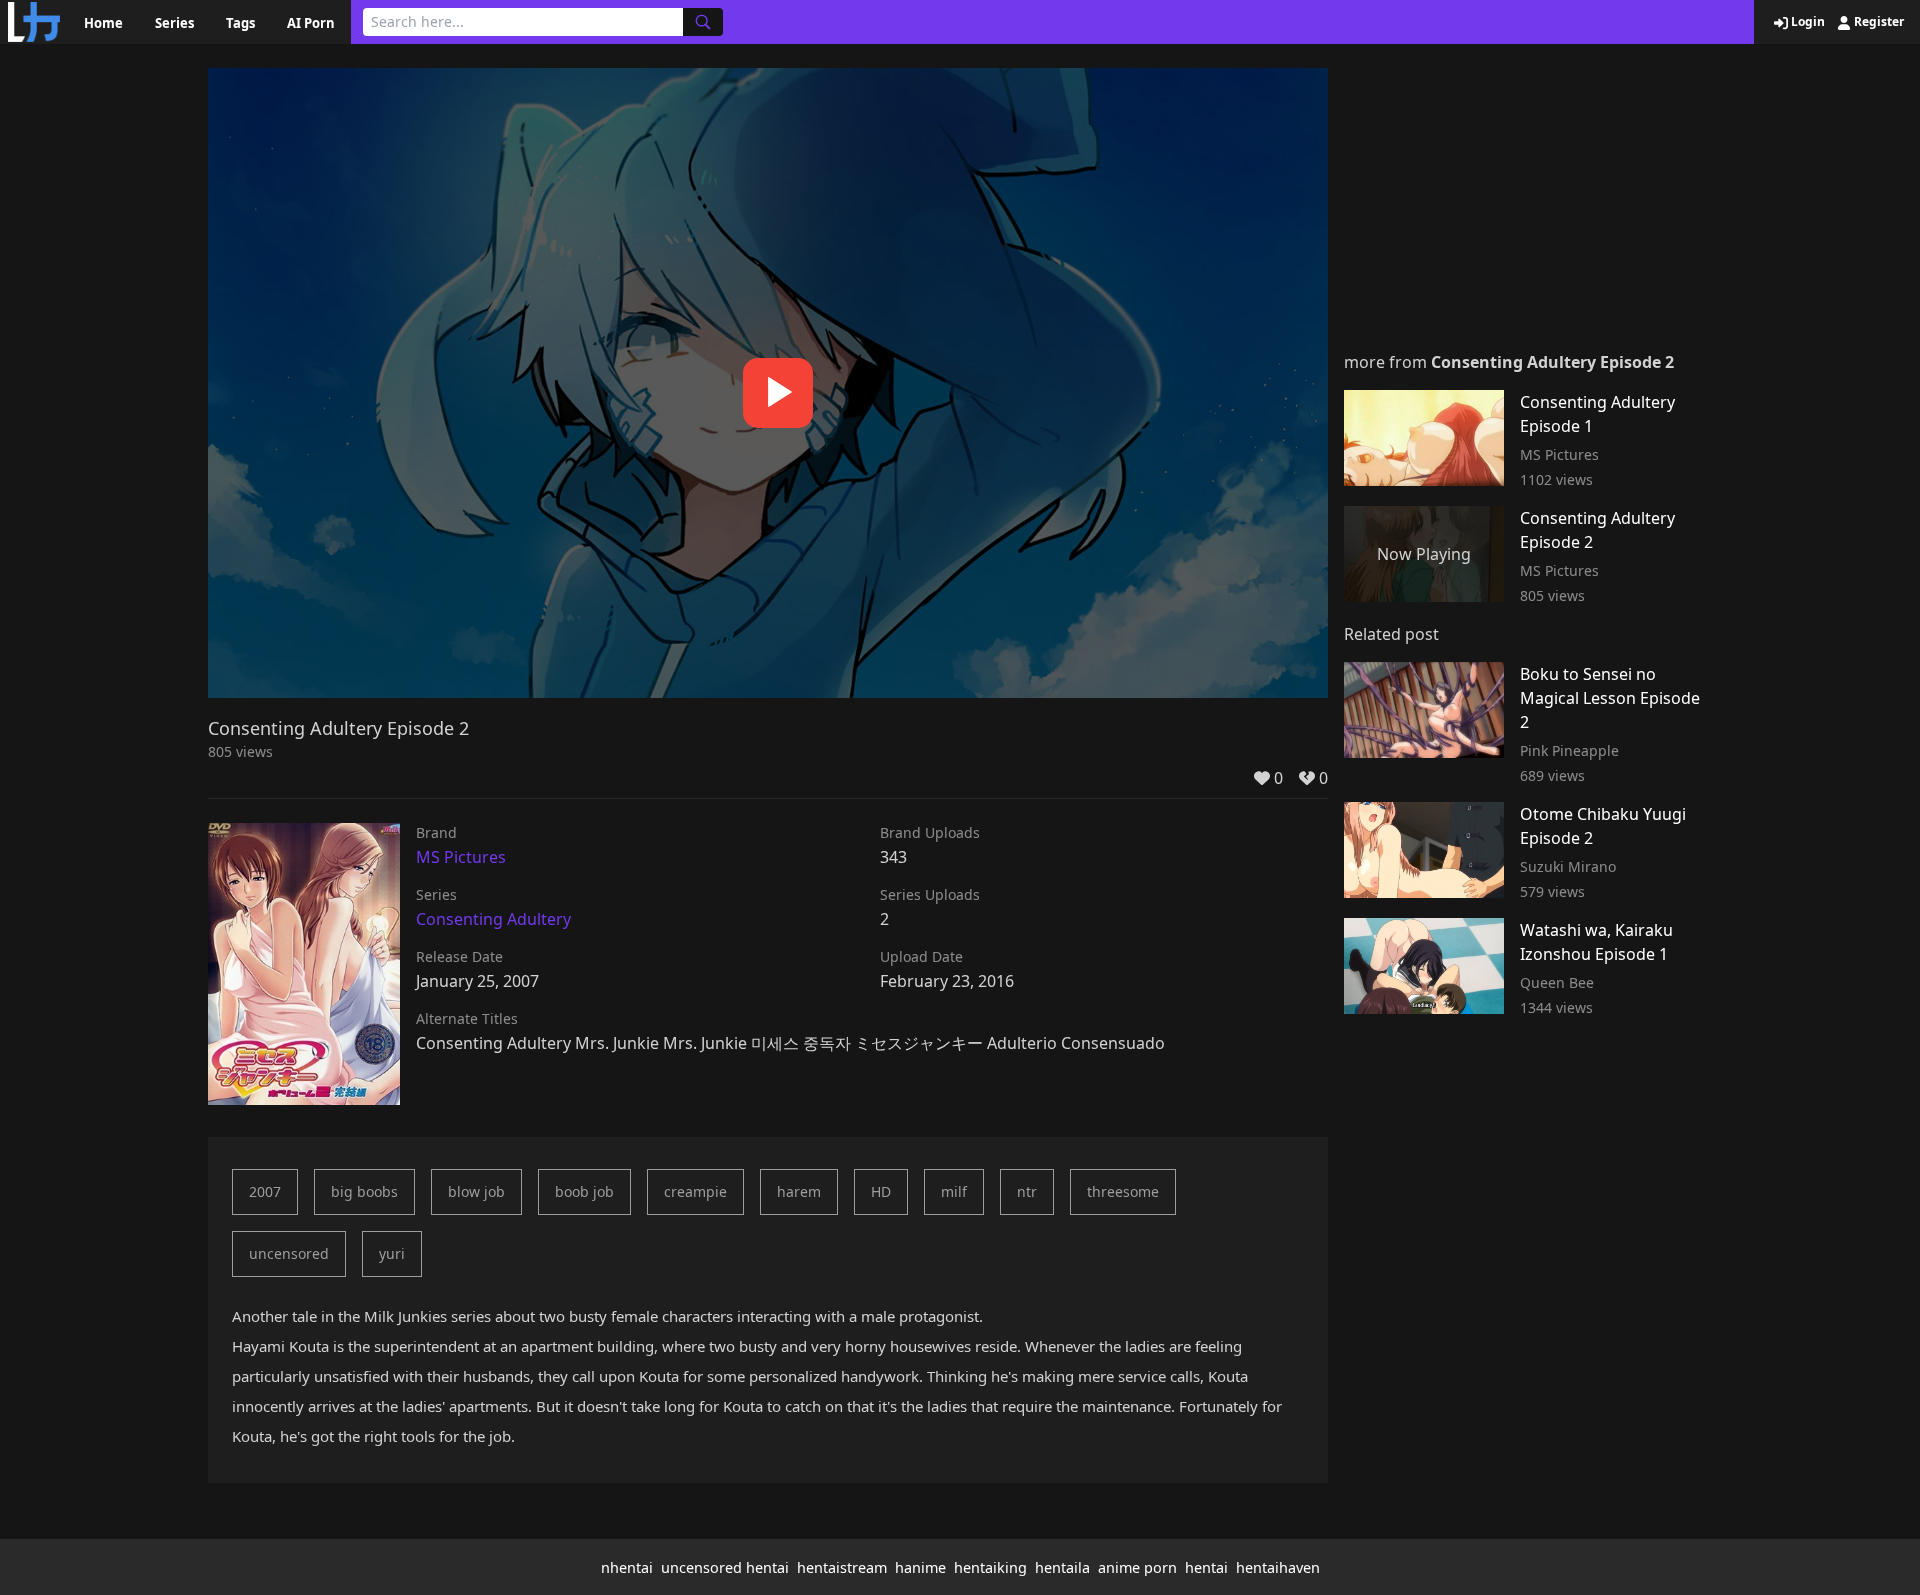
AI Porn (311, 23)
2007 (265, 1191)
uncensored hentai (725, 1567)
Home (103, 23)
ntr (1027, 1191)
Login (1806, 22)
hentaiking (990, 1567)
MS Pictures (461, 857)
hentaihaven (1278, 1567)
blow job (476, 1191)
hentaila (1062, 1567)
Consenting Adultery (493, 919)
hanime (920, 1567)
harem (799, 1191)
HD (881, 1191)
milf (954, 1191)
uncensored (289, 1253)
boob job (584, 1191)
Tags (240, 23)
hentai (1206, 1567)
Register (1877, 22)
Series (174, 23)
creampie (695, 1191)
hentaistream (842, 1567)
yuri (392, 1253)
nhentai (627, 1567)
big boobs (364, 1191)
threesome (1123, 1191)
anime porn (1137, 1567)
